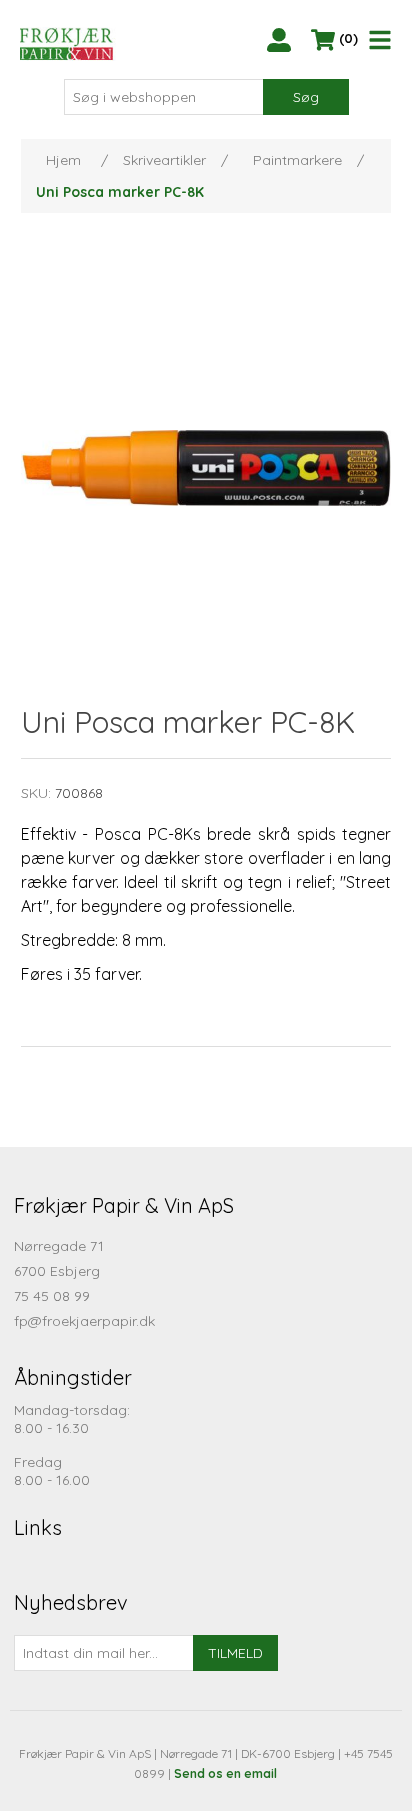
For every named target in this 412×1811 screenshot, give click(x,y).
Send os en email (225, 1773)
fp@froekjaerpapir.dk (84, 1321)
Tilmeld (235, 1653)
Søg (306, 97)
